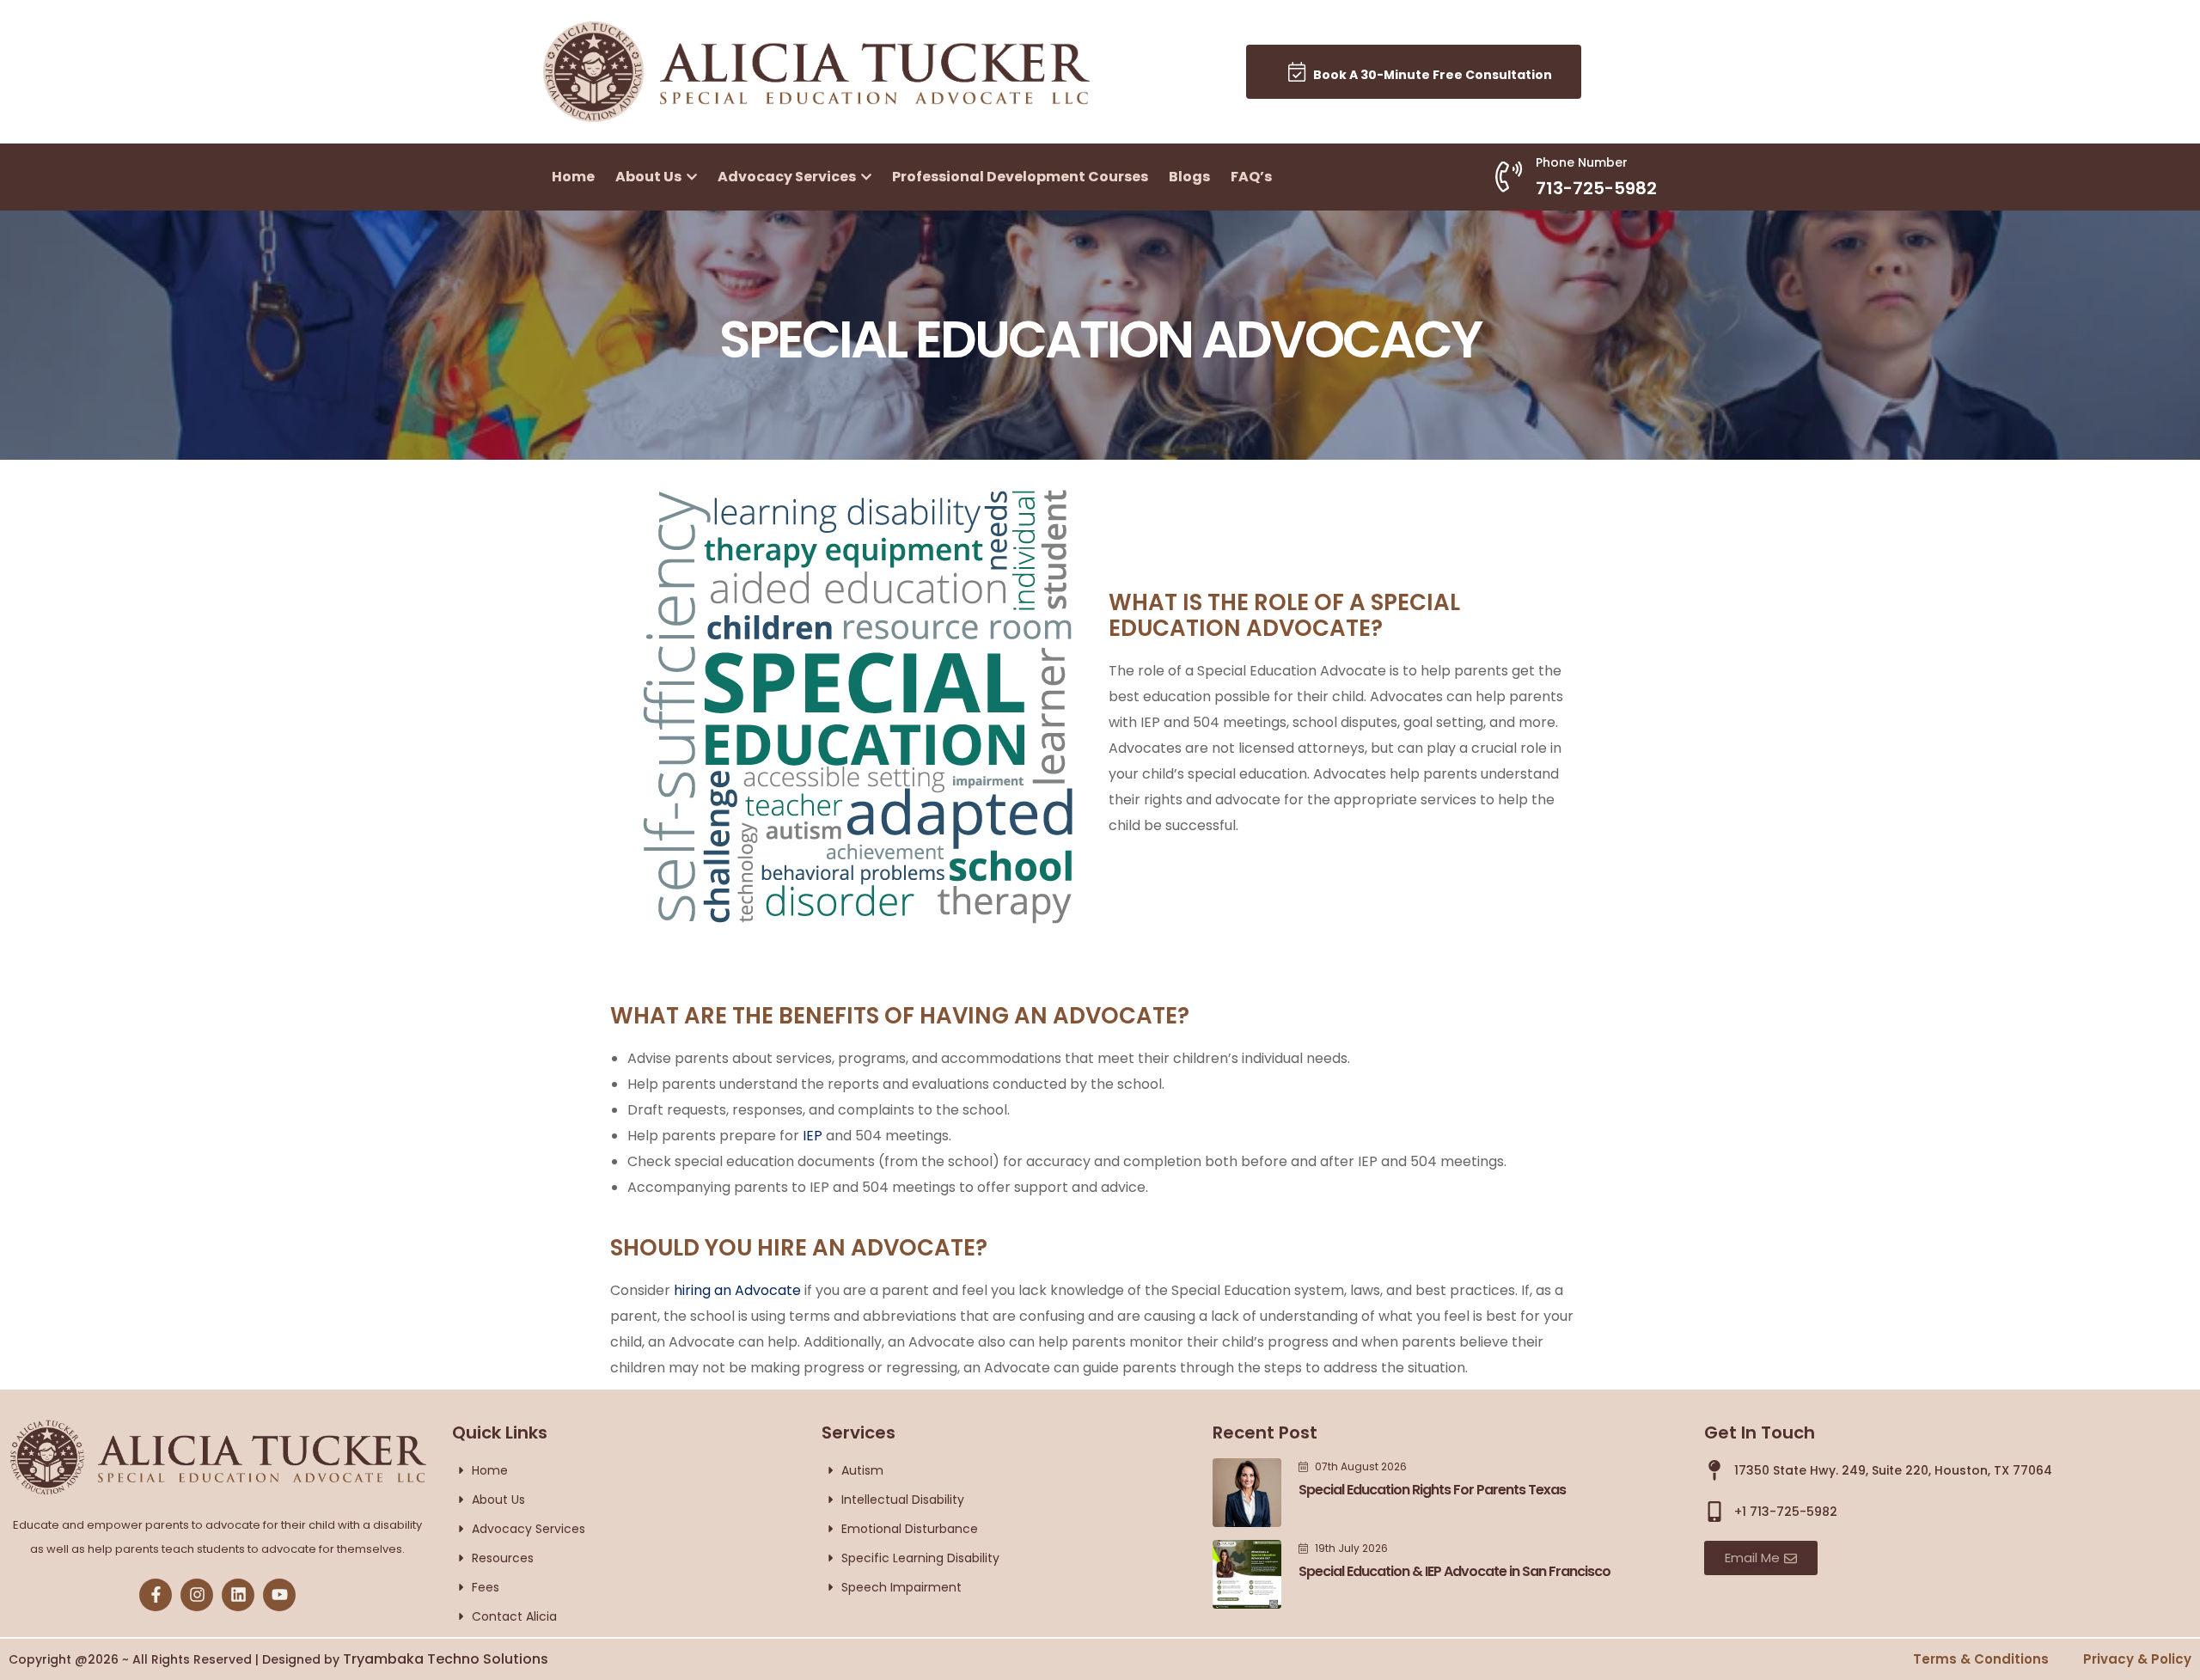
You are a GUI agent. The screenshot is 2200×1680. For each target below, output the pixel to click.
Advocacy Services (788, 177)
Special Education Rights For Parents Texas (1432, 1490)
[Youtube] (279, 1595)
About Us (650, 177)
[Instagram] (197, 1595)
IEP (813, 1136)
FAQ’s (1251, 177)
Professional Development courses (1020, 177)
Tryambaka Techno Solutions (446, 1659)
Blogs (1189, 177)
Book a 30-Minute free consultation (1429, 75)
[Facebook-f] (156, 1595)
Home (573, 177)
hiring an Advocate (737, 1290)
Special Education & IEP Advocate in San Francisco (1454, 1571)
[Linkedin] (238, 1595)
